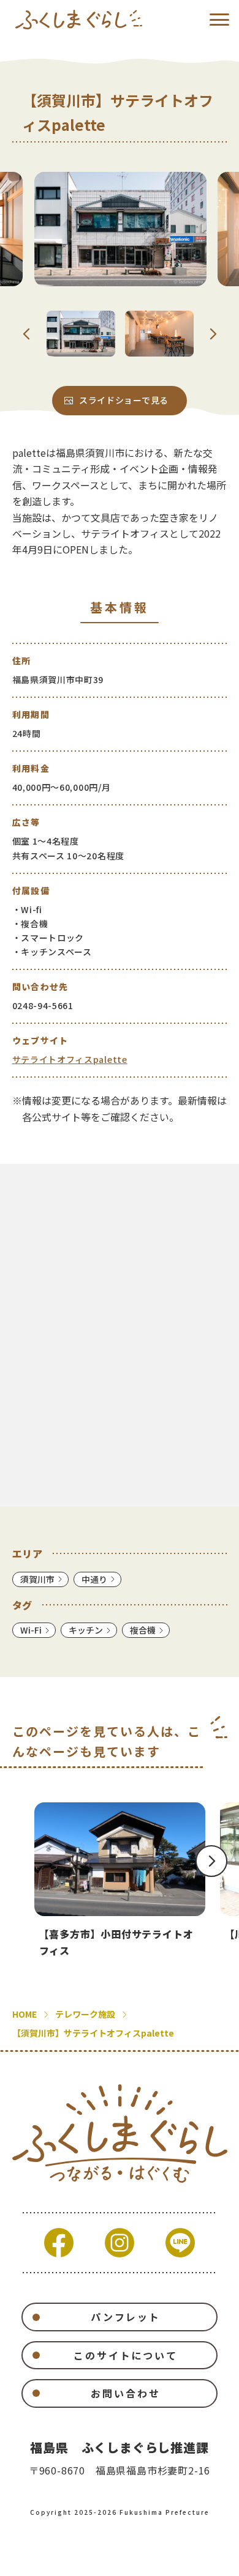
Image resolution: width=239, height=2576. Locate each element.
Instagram (120, 2243)
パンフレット (126, 2317)
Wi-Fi (31, 1630)
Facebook (59, 2243)
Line (180, 2243)
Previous (27, 334)
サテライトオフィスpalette (70, 1059)
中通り (94, 1579)
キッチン (86, 1630)
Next (213, 334)
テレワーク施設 (85, 2014)
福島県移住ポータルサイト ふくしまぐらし (79, 20)
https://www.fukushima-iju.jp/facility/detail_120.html (120, 1880)
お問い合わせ (125, 2393)
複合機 (143, 1630)
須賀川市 (37, 1579)
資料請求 (74, 2559)
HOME (25, 2014)
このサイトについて (126, 2355)
